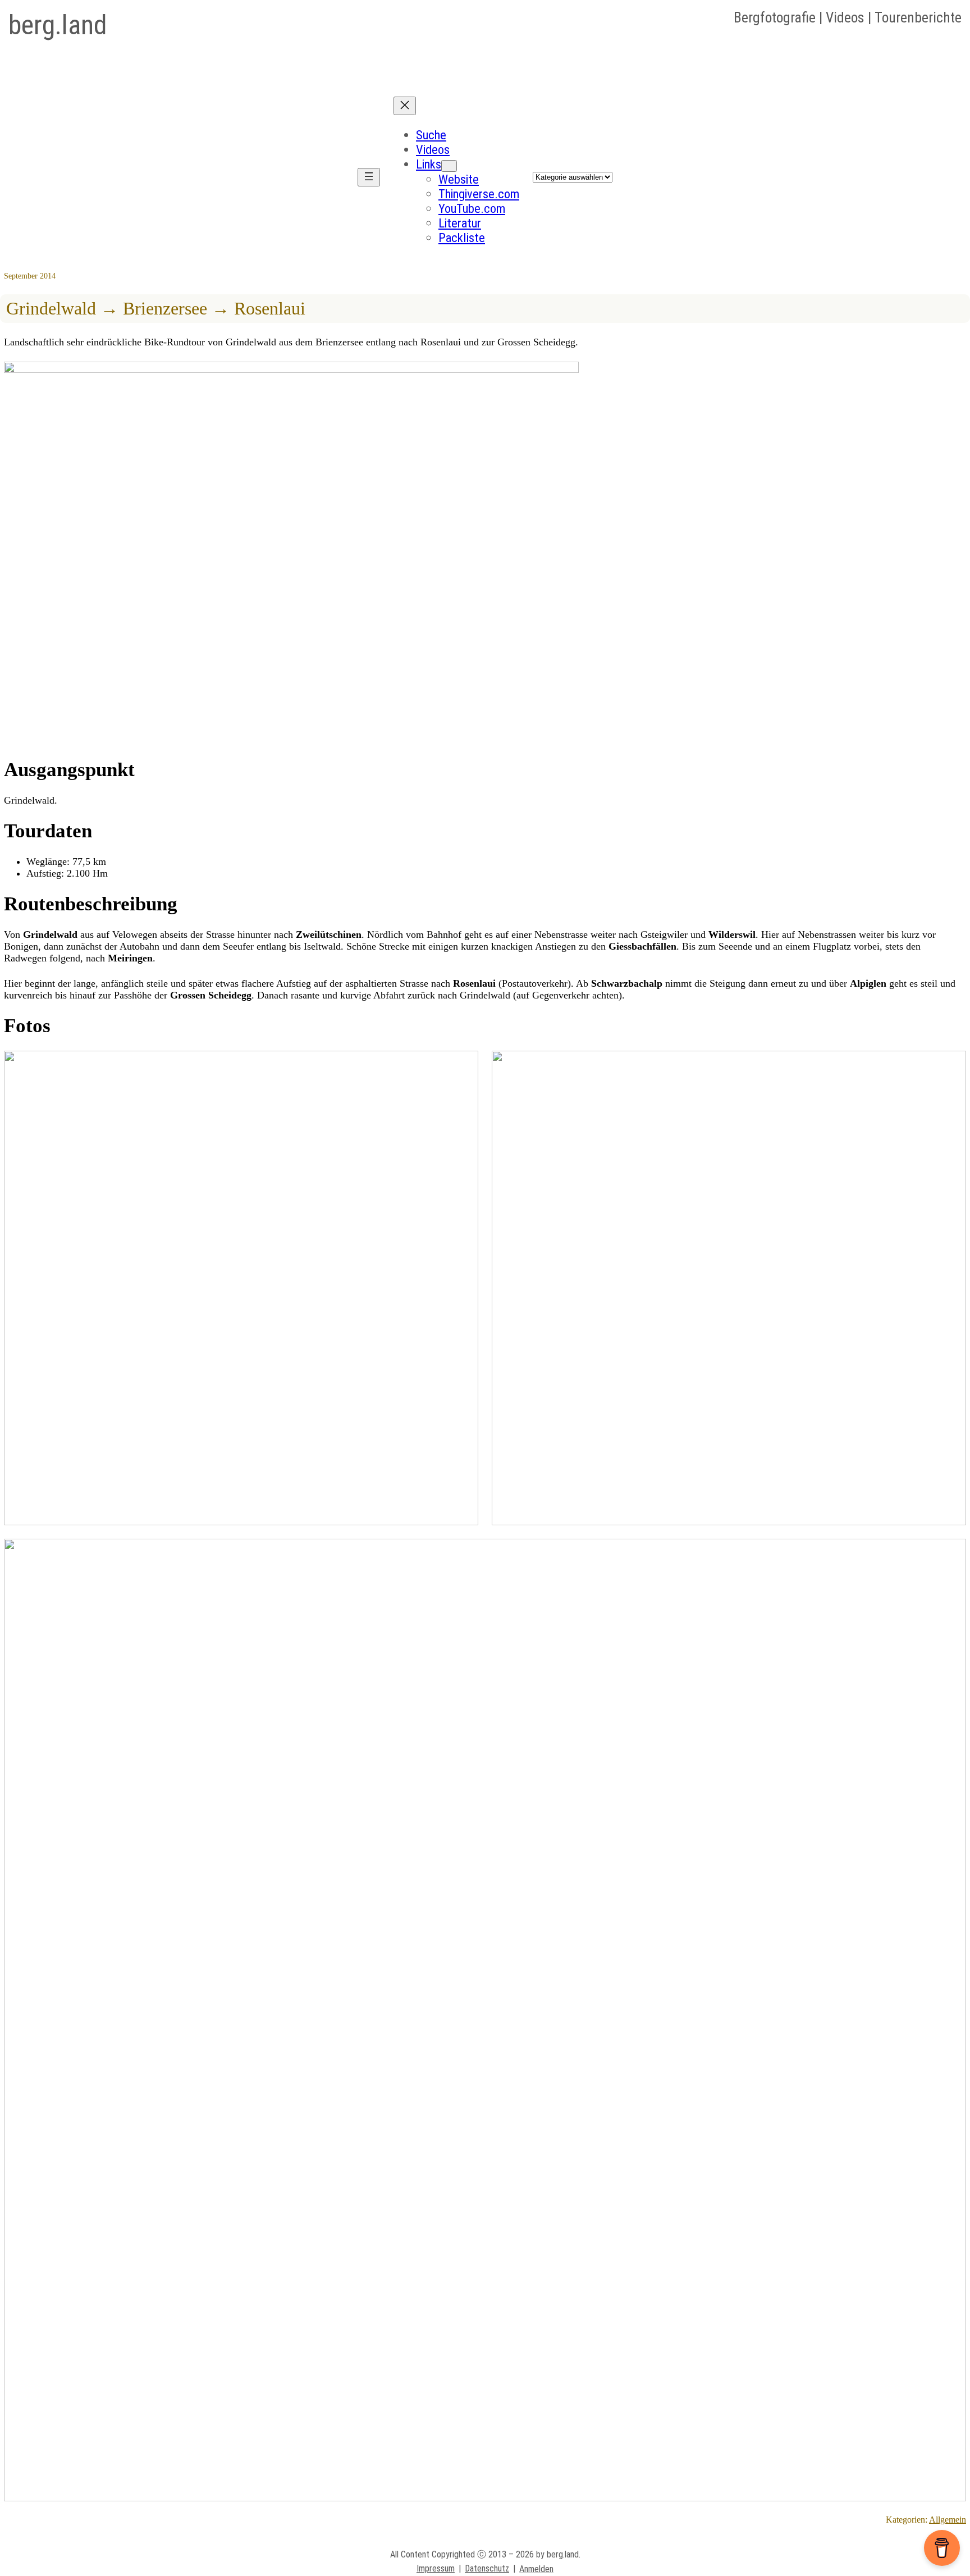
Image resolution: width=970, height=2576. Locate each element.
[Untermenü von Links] (449, 166)
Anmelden (536, 2569)
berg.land (58, 25)
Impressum (436, 2568)
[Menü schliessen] (405, 106)
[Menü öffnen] (369, 177)
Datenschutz (487, 2568)
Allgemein (948, 2520)
